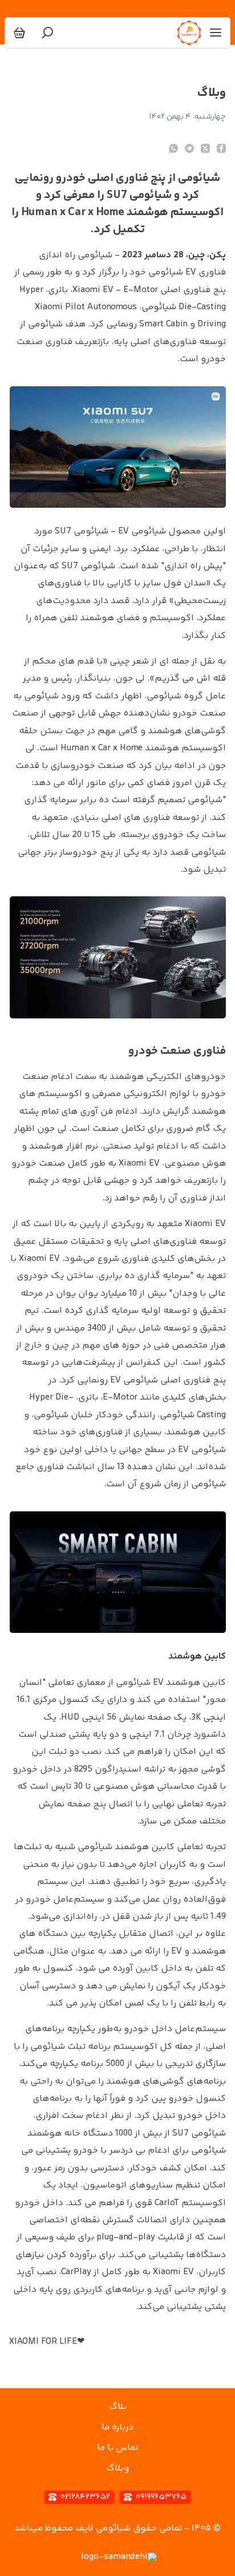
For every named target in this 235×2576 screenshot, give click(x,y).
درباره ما (117, 2427)
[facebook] (221, 148)
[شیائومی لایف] (189, 33)
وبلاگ (117, 2468)
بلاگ (118, 2407)
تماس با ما (117, 2448)
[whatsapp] (173, 148)
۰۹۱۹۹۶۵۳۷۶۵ (161, 2497)
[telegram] (189, 148)
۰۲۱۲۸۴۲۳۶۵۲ (85, 2497)
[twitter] (205, 148)
